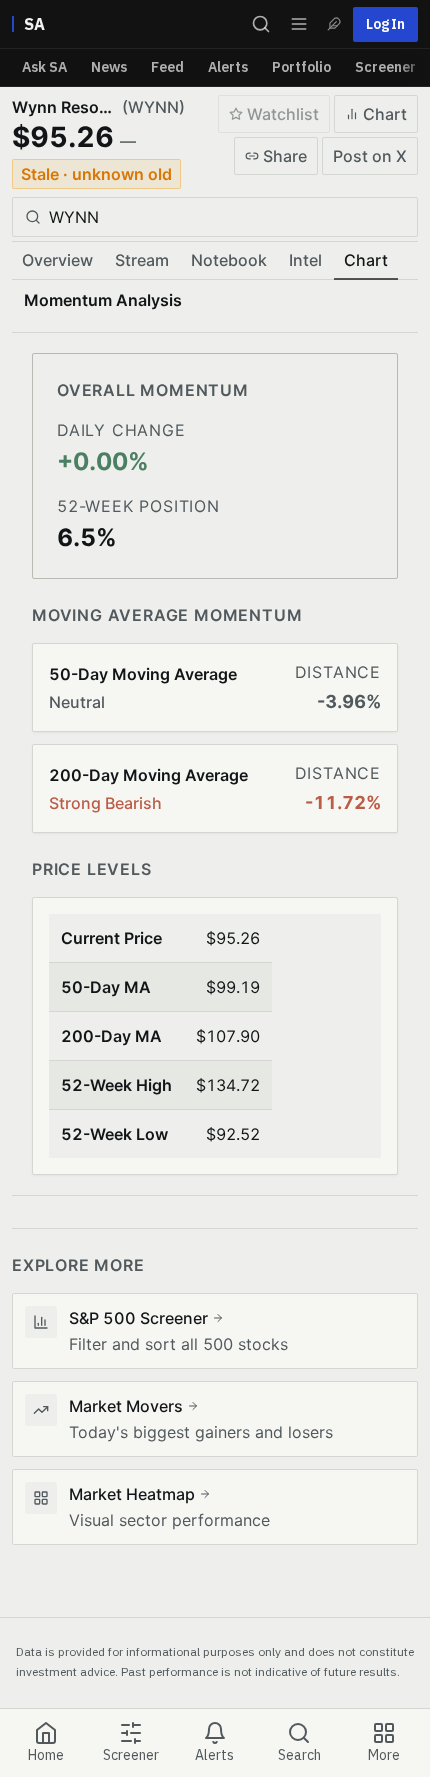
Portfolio (301, 67)
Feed (167, 67)
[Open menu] (299, 24)
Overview (57, 260)
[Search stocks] (261, 24)
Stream (142, 260)
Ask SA (44, 67)
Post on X (370, 156)
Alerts (228, 67)
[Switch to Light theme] (334, 24)
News (109, 67)
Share (285, 156)
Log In (385, 24)
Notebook (229, 260)
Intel (305, 260)
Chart (385, 114)
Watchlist (283, 114)
